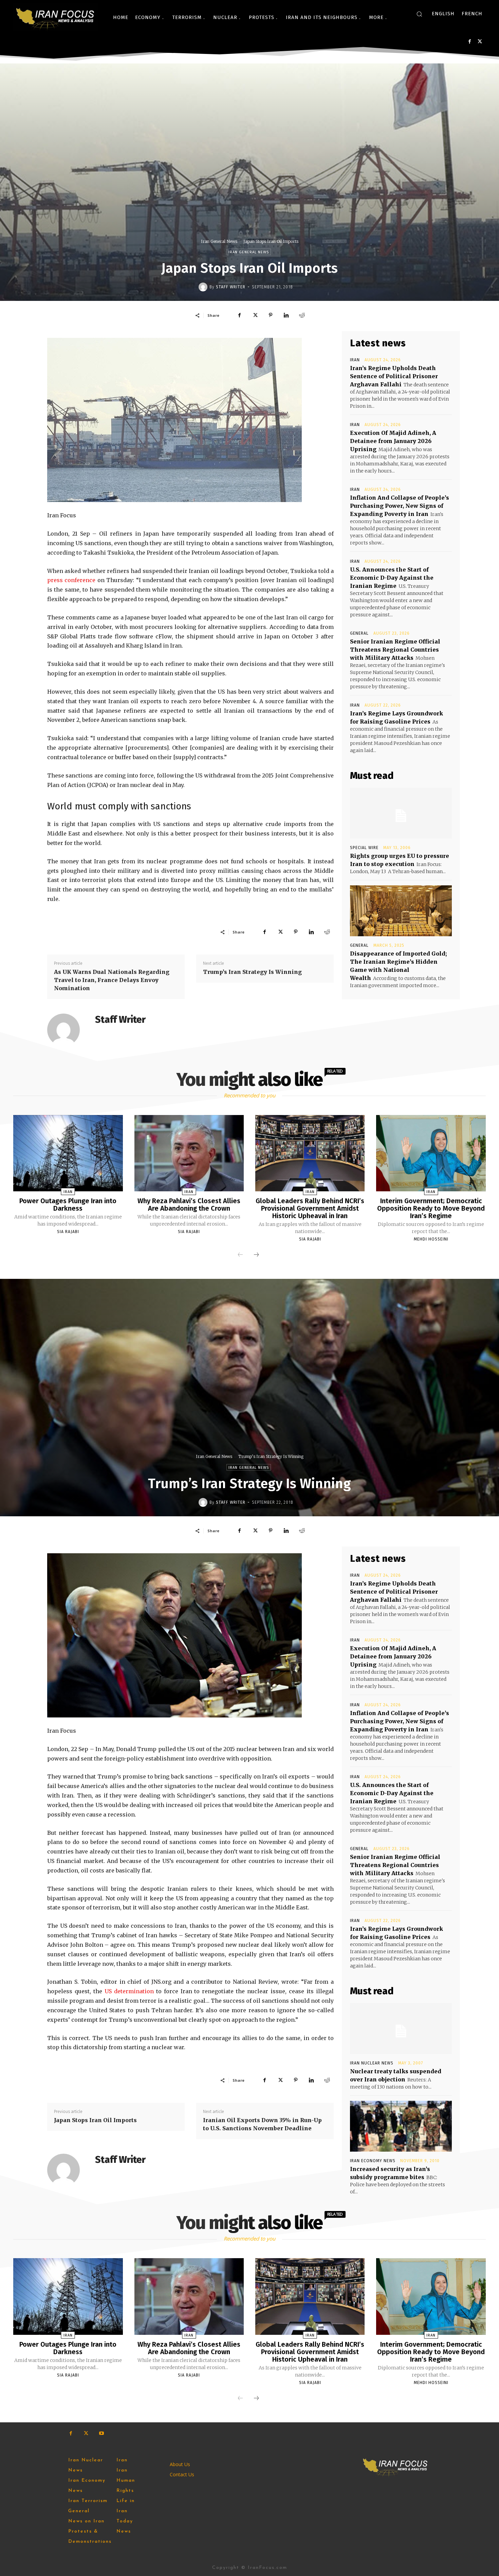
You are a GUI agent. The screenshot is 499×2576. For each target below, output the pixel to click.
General (359, 633)
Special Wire (364, 848)
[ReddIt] (302, 315)
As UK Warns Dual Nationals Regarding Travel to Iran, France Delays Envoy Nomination (112, 980)
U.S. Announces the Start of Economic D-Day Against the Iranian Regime (392, 578)
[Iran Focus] (56, 17)
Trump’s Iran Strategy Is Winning (252, 972)
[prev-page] (240, 1255)
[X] (480, 42)
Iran (355, 360)
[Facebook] (470, 42)
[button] (419, 14)
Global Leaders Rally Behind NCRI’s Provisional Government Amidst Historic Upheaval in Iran (310, 1208)
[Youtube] (101, 2433)
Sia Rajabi (68, 1232)
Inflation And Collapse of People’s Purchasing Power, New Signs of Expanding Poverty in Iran (400, 506)
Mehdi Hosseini (431, 1239)
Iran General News (219, 241)
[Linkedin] (286, 315)
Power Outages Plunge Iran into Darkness (68, 1205)
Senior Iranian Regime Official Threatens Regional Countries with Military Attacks (395, 650)
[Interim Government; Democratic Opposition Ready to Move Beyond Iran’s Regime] (431, 1153)
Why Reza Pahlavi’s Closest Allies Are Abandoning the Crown (189, 1205)
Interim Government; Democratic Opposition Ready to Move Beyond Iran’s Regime (431, 1208)
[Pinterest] (271, 315)
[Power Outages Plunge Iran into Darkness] (68, 1153)
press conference (71, 580)
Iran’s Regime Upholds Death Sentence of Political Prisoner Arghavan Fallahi (394, 376)
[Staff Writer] (204, 287)
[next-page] (256, 1255)
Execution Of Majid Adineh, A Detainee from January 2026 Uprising (393, 441)
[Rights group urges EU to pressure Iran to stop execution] (401, 813)
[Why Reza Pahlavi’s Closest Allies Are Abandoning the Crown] (189, 1153)
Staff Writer (231, 287)
